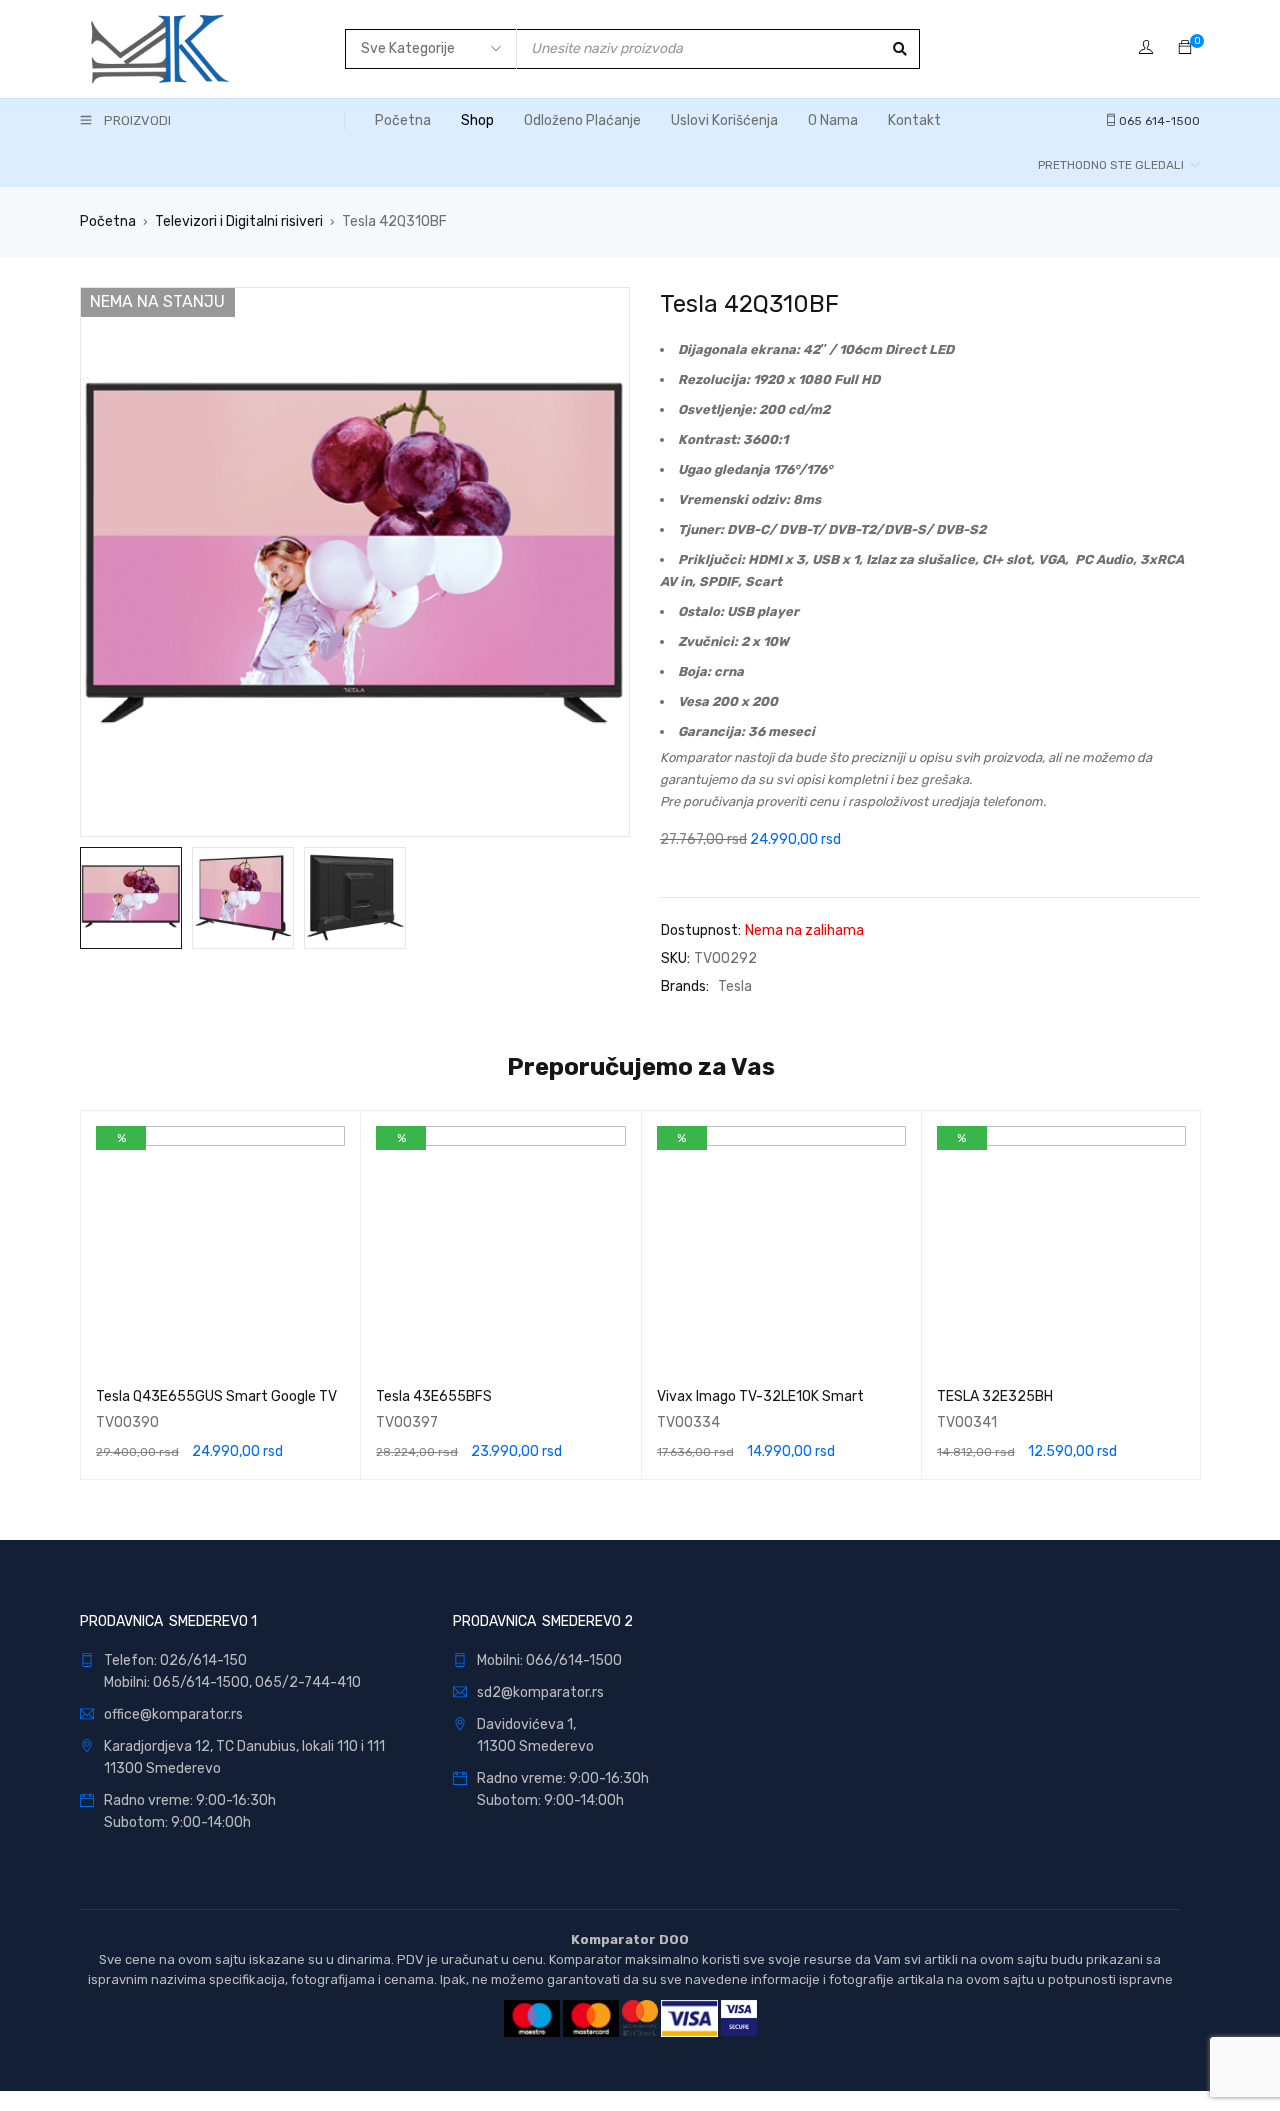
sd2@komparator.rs (540, 1692)
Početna (108, 221)
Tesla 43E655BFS (434, 1396)
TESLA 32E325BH (995, 1396)
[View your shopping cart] (1185, 48)
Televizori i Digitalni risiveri (239, 221)
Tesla (735, 986)
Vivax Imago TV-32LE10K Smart (760, 1396)
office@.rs (173, 1714)
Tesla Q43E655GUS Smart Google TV (216, 1396)
